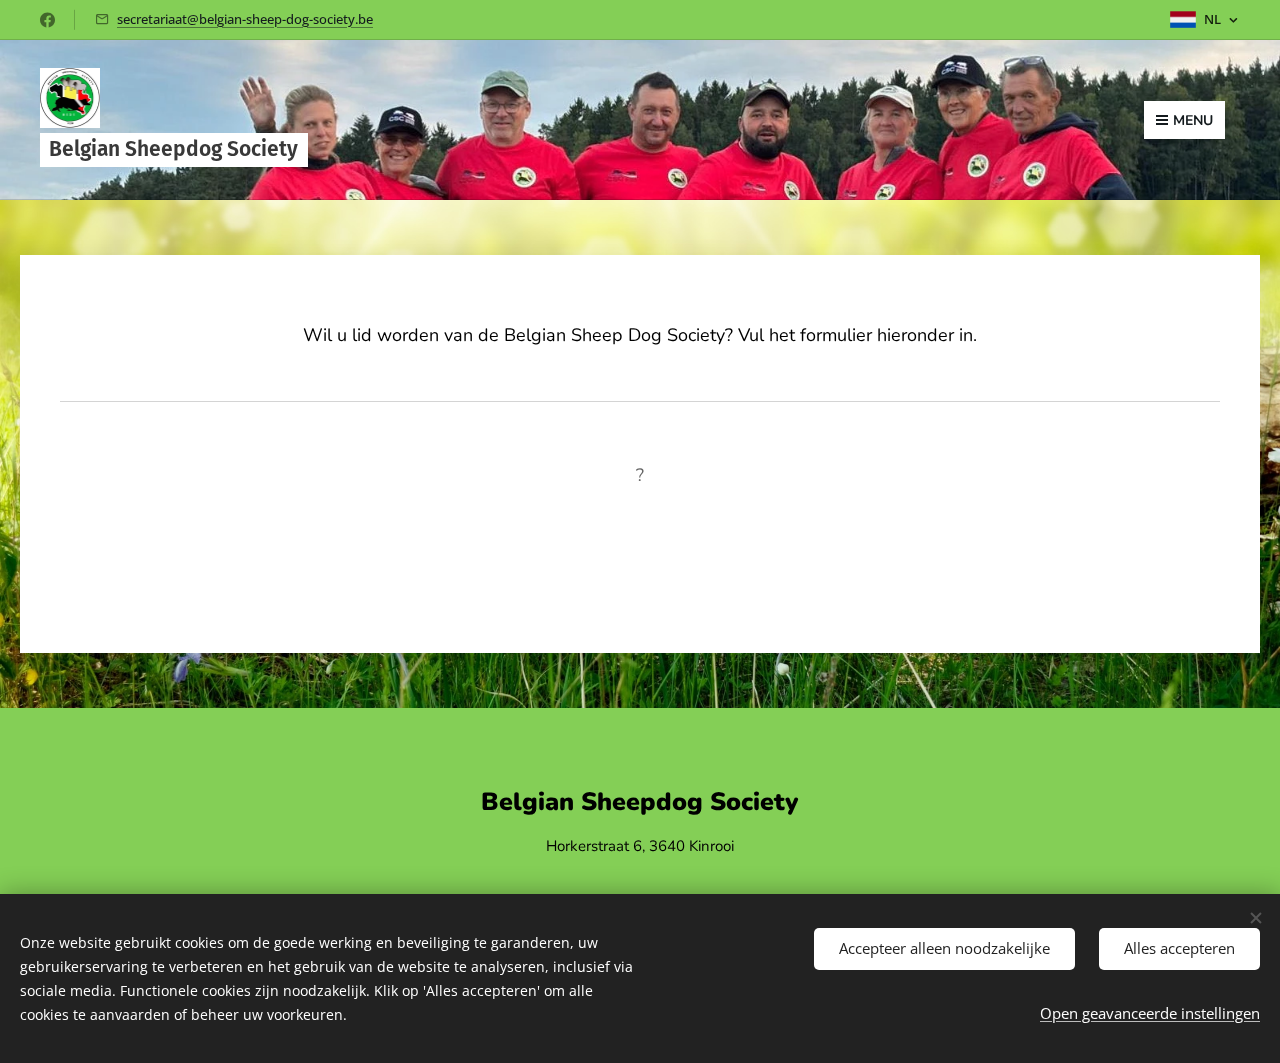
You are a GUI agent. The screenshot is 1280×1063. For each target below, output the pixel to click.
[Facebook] (47, 20)
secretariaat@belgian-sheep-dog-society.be (245, 19)
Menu (1193, 120)
